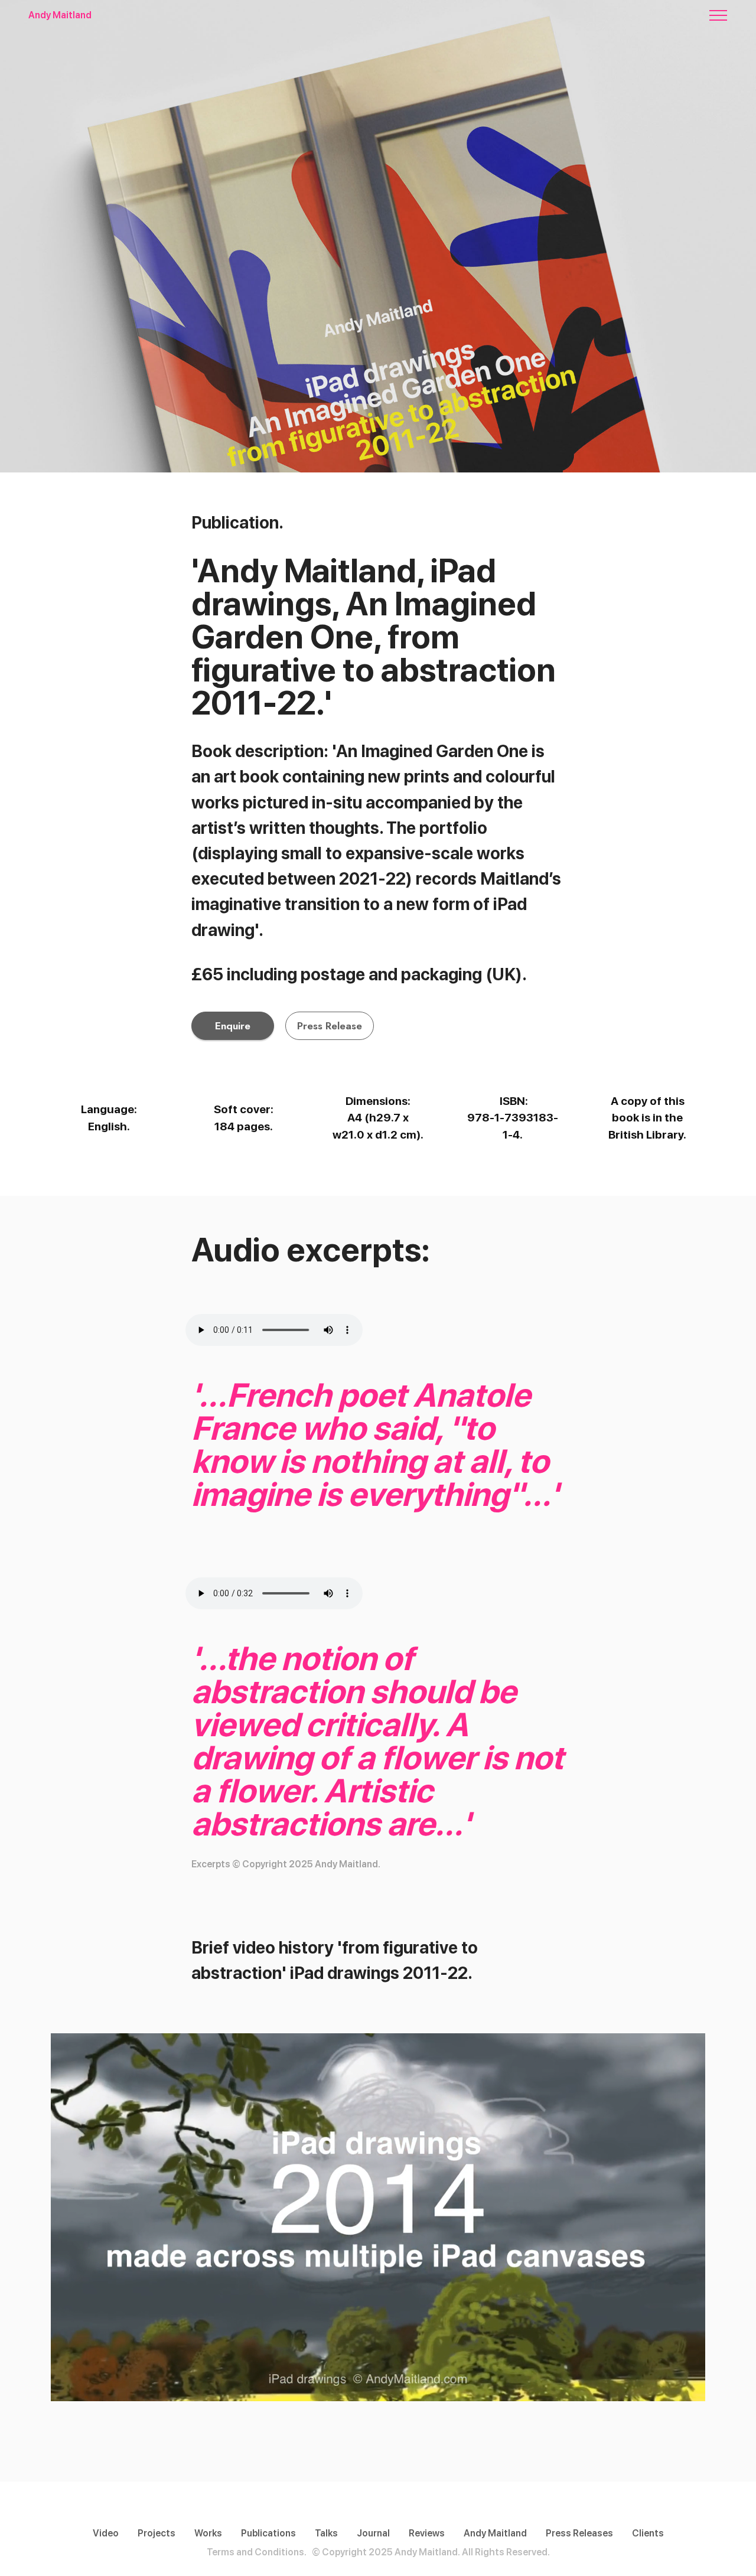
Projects (157, 2533)
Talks (326, 2533)
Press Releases (579, 2533)
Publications (268, 2533)
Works (208, 2533)
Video (106, 2533)
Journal (373, 2533)
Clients (648, 2533)
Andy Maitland (60, 15)
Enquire (233, 1026)
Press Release (330, 1026)
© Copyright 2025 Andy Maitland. (386, 2552)
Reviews (427, 2533)
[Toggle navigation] (718, 15)
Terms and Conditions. (257, 2552)
